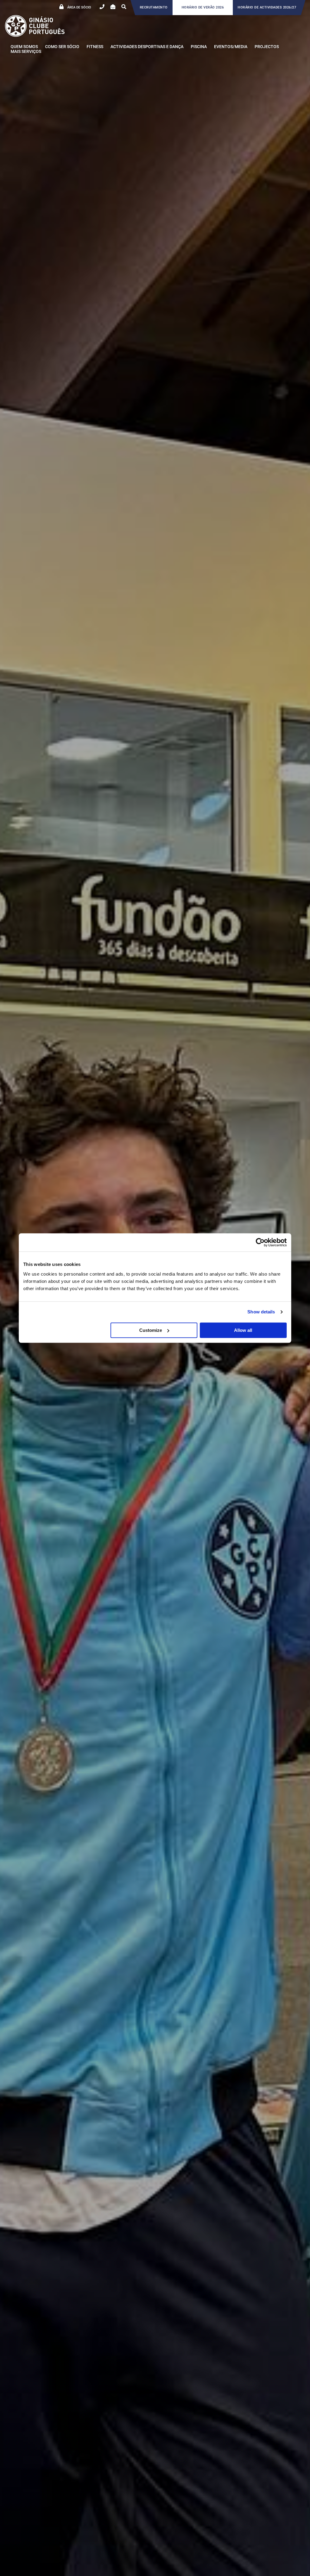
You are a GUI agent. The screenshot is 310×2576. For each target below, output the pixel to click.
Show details (261, 1312)
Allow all (243, 1330)
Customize (151, 1330)
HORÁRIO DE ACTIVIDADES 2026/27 (267, 7)
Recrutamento (154, 7)
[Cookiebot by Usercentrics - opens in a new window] (260, 1242)
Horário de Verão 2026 (203, 7)
